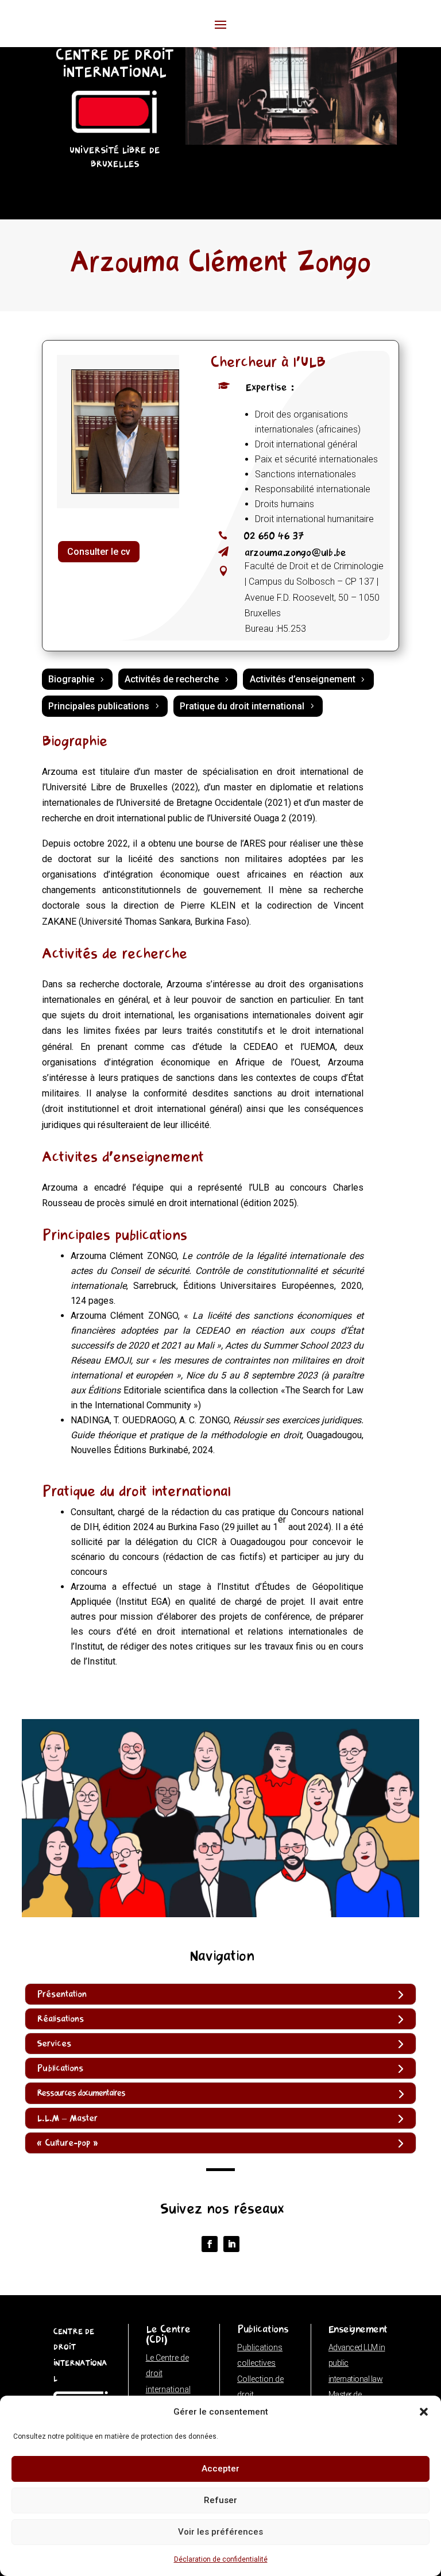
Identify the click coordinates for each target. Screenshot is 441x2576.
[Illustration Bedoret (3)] (291, 142)
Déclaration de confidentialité (221, 2559)
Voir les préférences (220, 2532)
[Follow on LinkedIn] (231, 2244)
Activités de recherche (172, 679)
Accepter (220, 2469)
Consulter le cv (99, 552)
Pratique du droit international (242, 706)
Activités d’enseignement (303, 679)
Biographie (71, 679)
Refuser (220, 2500)
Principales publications (99, 706)
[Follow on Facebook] (210, 2244)
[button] (424, 2412)
